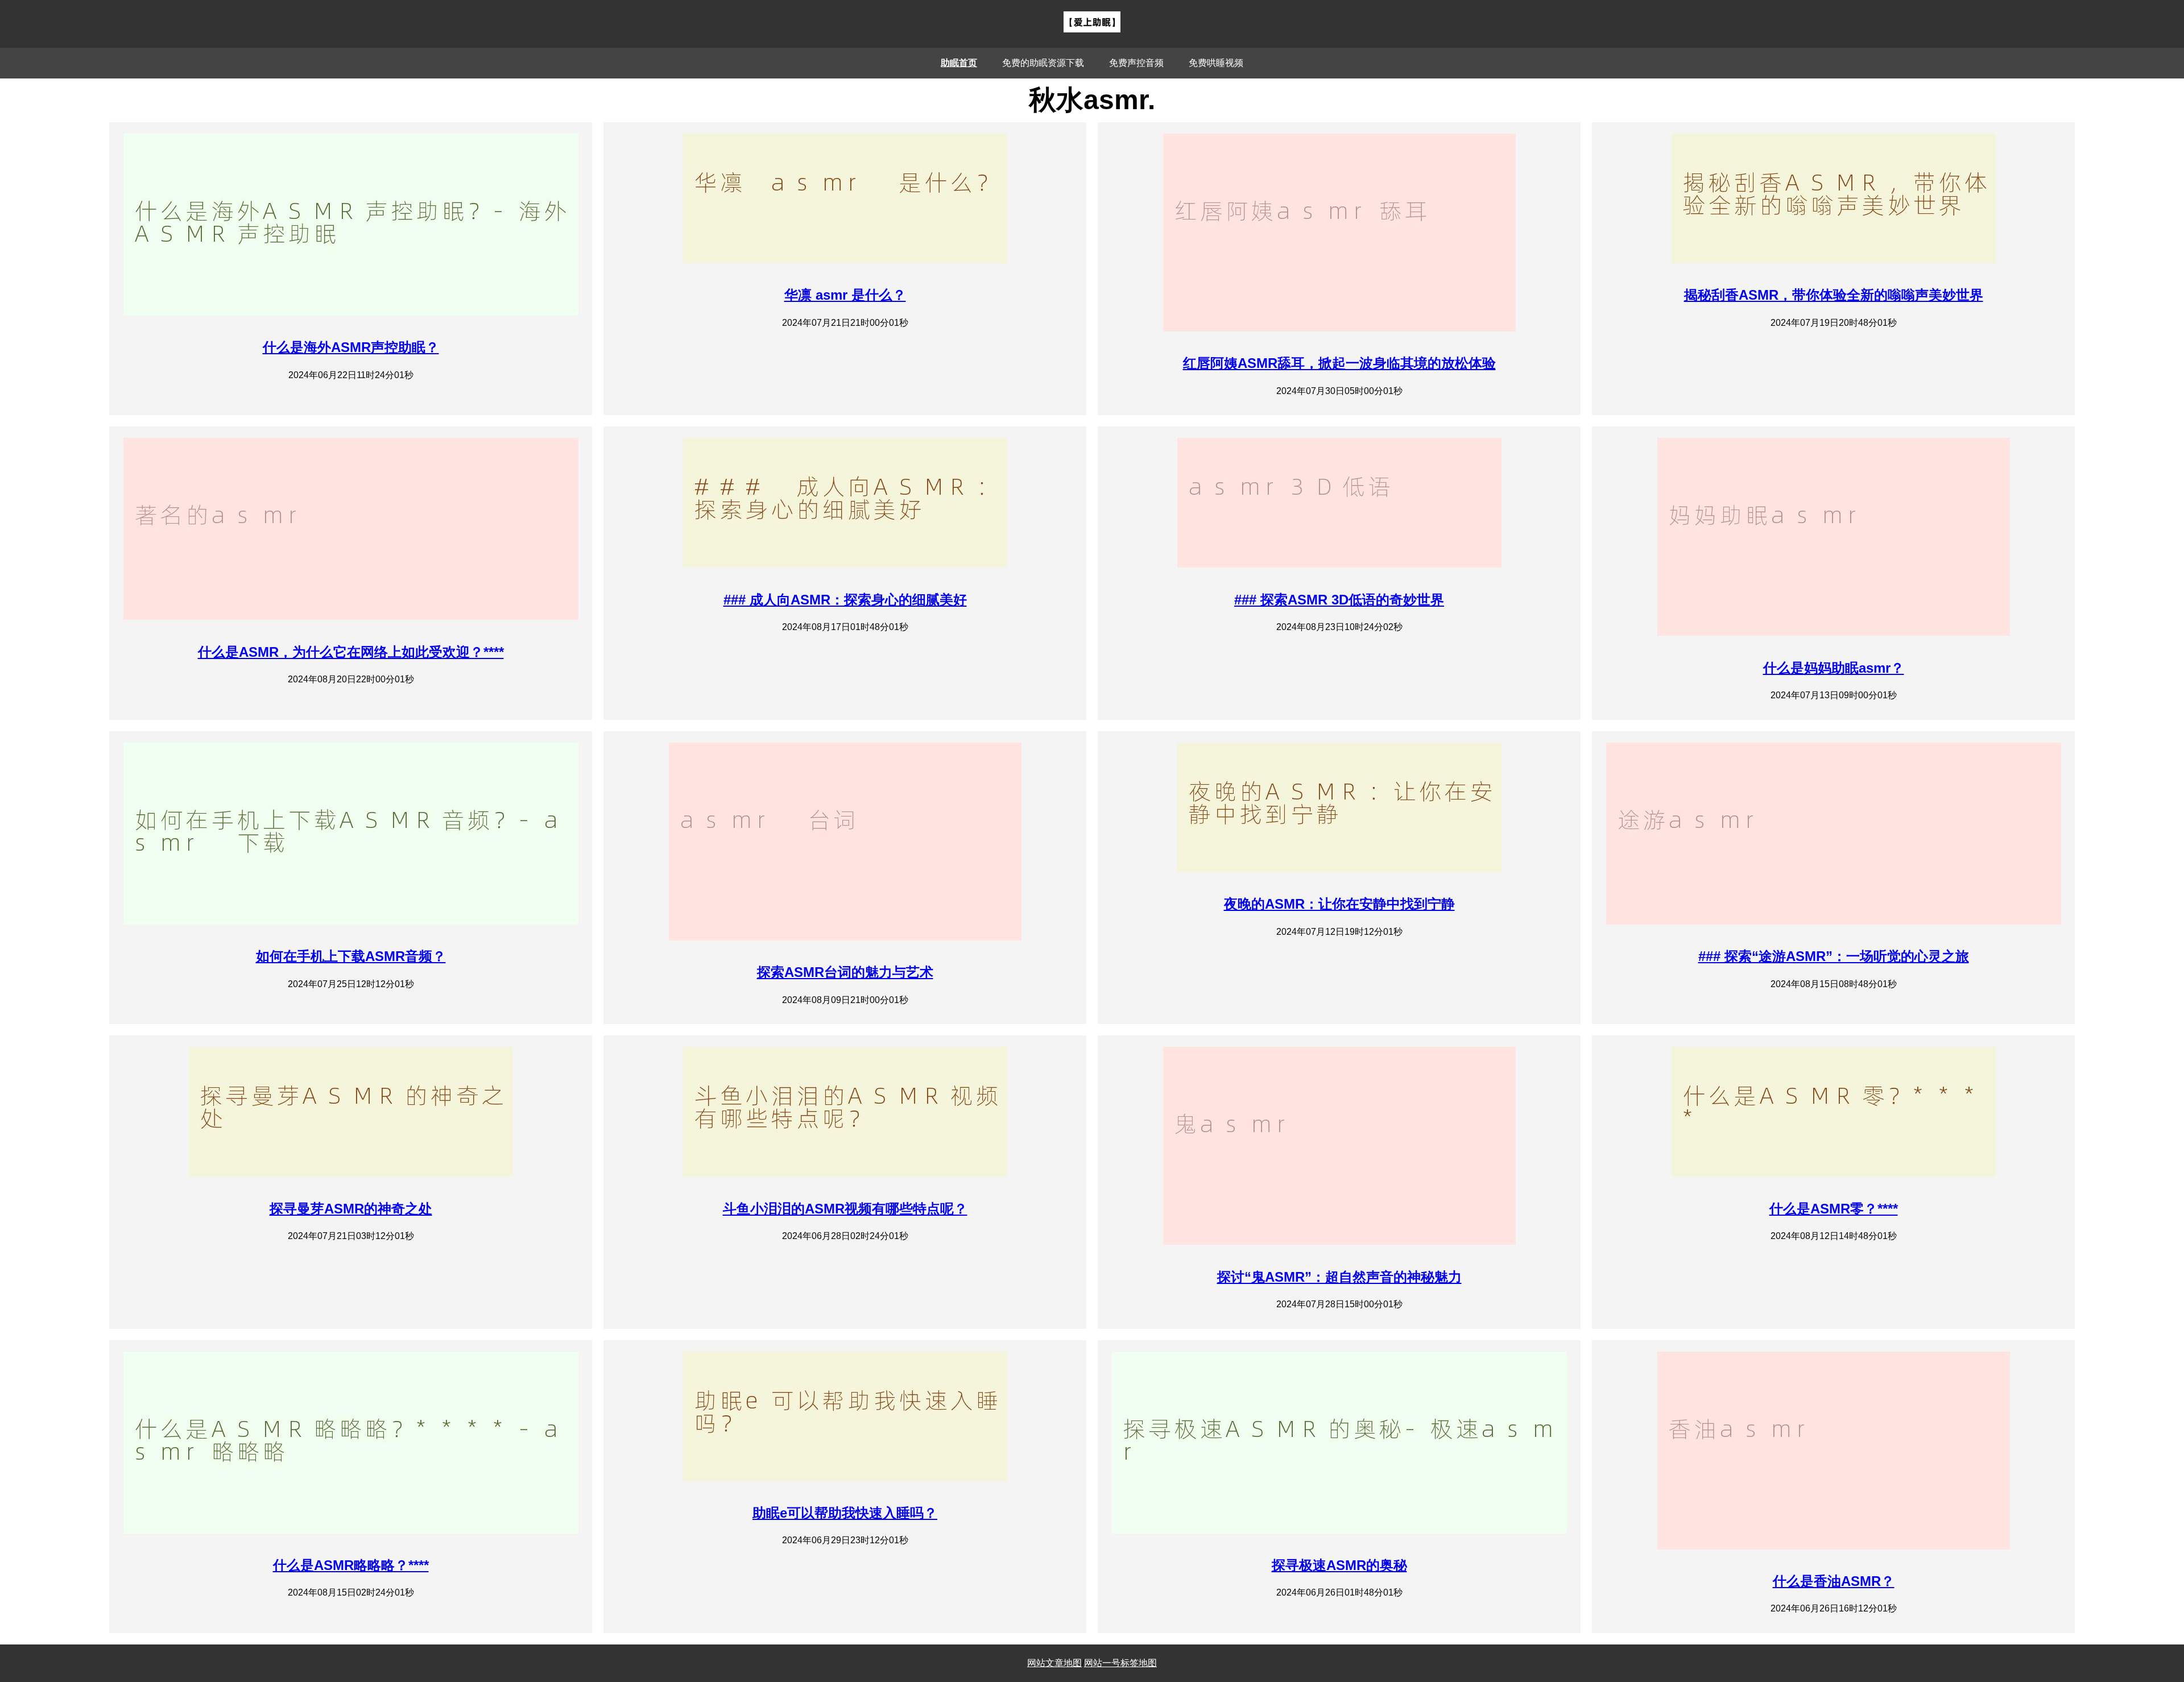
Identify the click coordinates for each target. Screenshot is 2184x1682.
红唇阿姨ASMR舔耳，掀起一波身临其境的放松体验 (1339, 363)
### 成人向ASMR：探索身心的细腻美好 (845, 600)
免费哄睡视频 (1216, 63)
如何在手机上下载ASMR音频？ (351, 956)
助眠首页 (959, 63)
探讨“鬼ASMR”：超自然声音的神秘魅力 (1339, 1277)
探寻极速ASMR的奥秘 (1339, 1565)
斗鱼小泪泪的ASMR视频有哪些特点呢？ (845, 1209)
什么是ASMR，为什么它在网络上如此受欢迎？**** (351, 652)
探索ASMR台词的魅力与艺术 (845, 972)
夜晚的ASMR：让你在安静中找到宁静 (1339, 904)
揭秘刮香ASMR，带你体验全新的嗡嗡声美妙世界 (1834, 295)
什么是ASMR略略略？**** (351, 1565)
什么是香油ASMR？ (1834, 1581)
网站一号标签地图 (1120, 1663)
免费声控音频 (1136, 63)
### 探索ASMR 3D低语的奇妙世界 (1339, 600)
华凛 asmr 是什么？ (845, 295)
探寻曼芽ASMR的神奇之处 (351, 1209)
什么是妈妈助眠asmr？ (1834, 668)
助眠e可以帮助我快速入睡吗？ (845, 1513)
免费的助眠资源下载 (1043, 63)
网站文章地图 (1054, 1663)
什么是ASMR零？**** (1834, 1209)
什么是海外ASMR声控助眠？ (351, 347)
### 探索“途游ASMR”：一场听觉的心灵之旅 (1834, 956)
